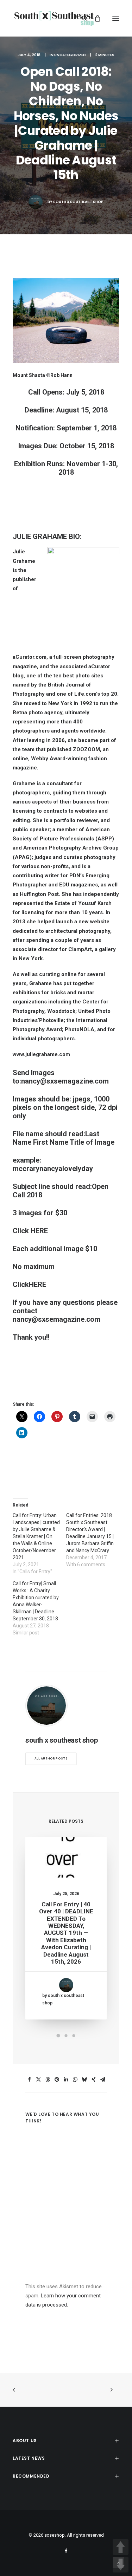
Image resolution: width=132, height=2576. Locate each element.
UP (121, 2547)
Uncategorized (70, 55)
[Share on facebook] (30, 2080)
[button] (116, 18)
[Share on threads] (48, 2080)
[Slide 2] (66, 2036)
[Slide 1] (58, 2036)
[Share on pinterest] (57, 2080)
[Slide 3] (74, 2036)
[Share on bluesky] (84, 2080)
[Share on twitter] (39, 2080)
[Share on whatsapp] (75, 2080)
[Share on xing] (94, 2080)
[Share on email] (103, 2080)
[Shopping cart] (94, 18)
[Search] (82, 18)
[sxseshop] (54, 18)
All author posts (51, 1759)
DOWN (121, 2565)
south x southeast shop (78, 202)
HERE (39, 1231)
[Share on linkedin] (66, 2080)
